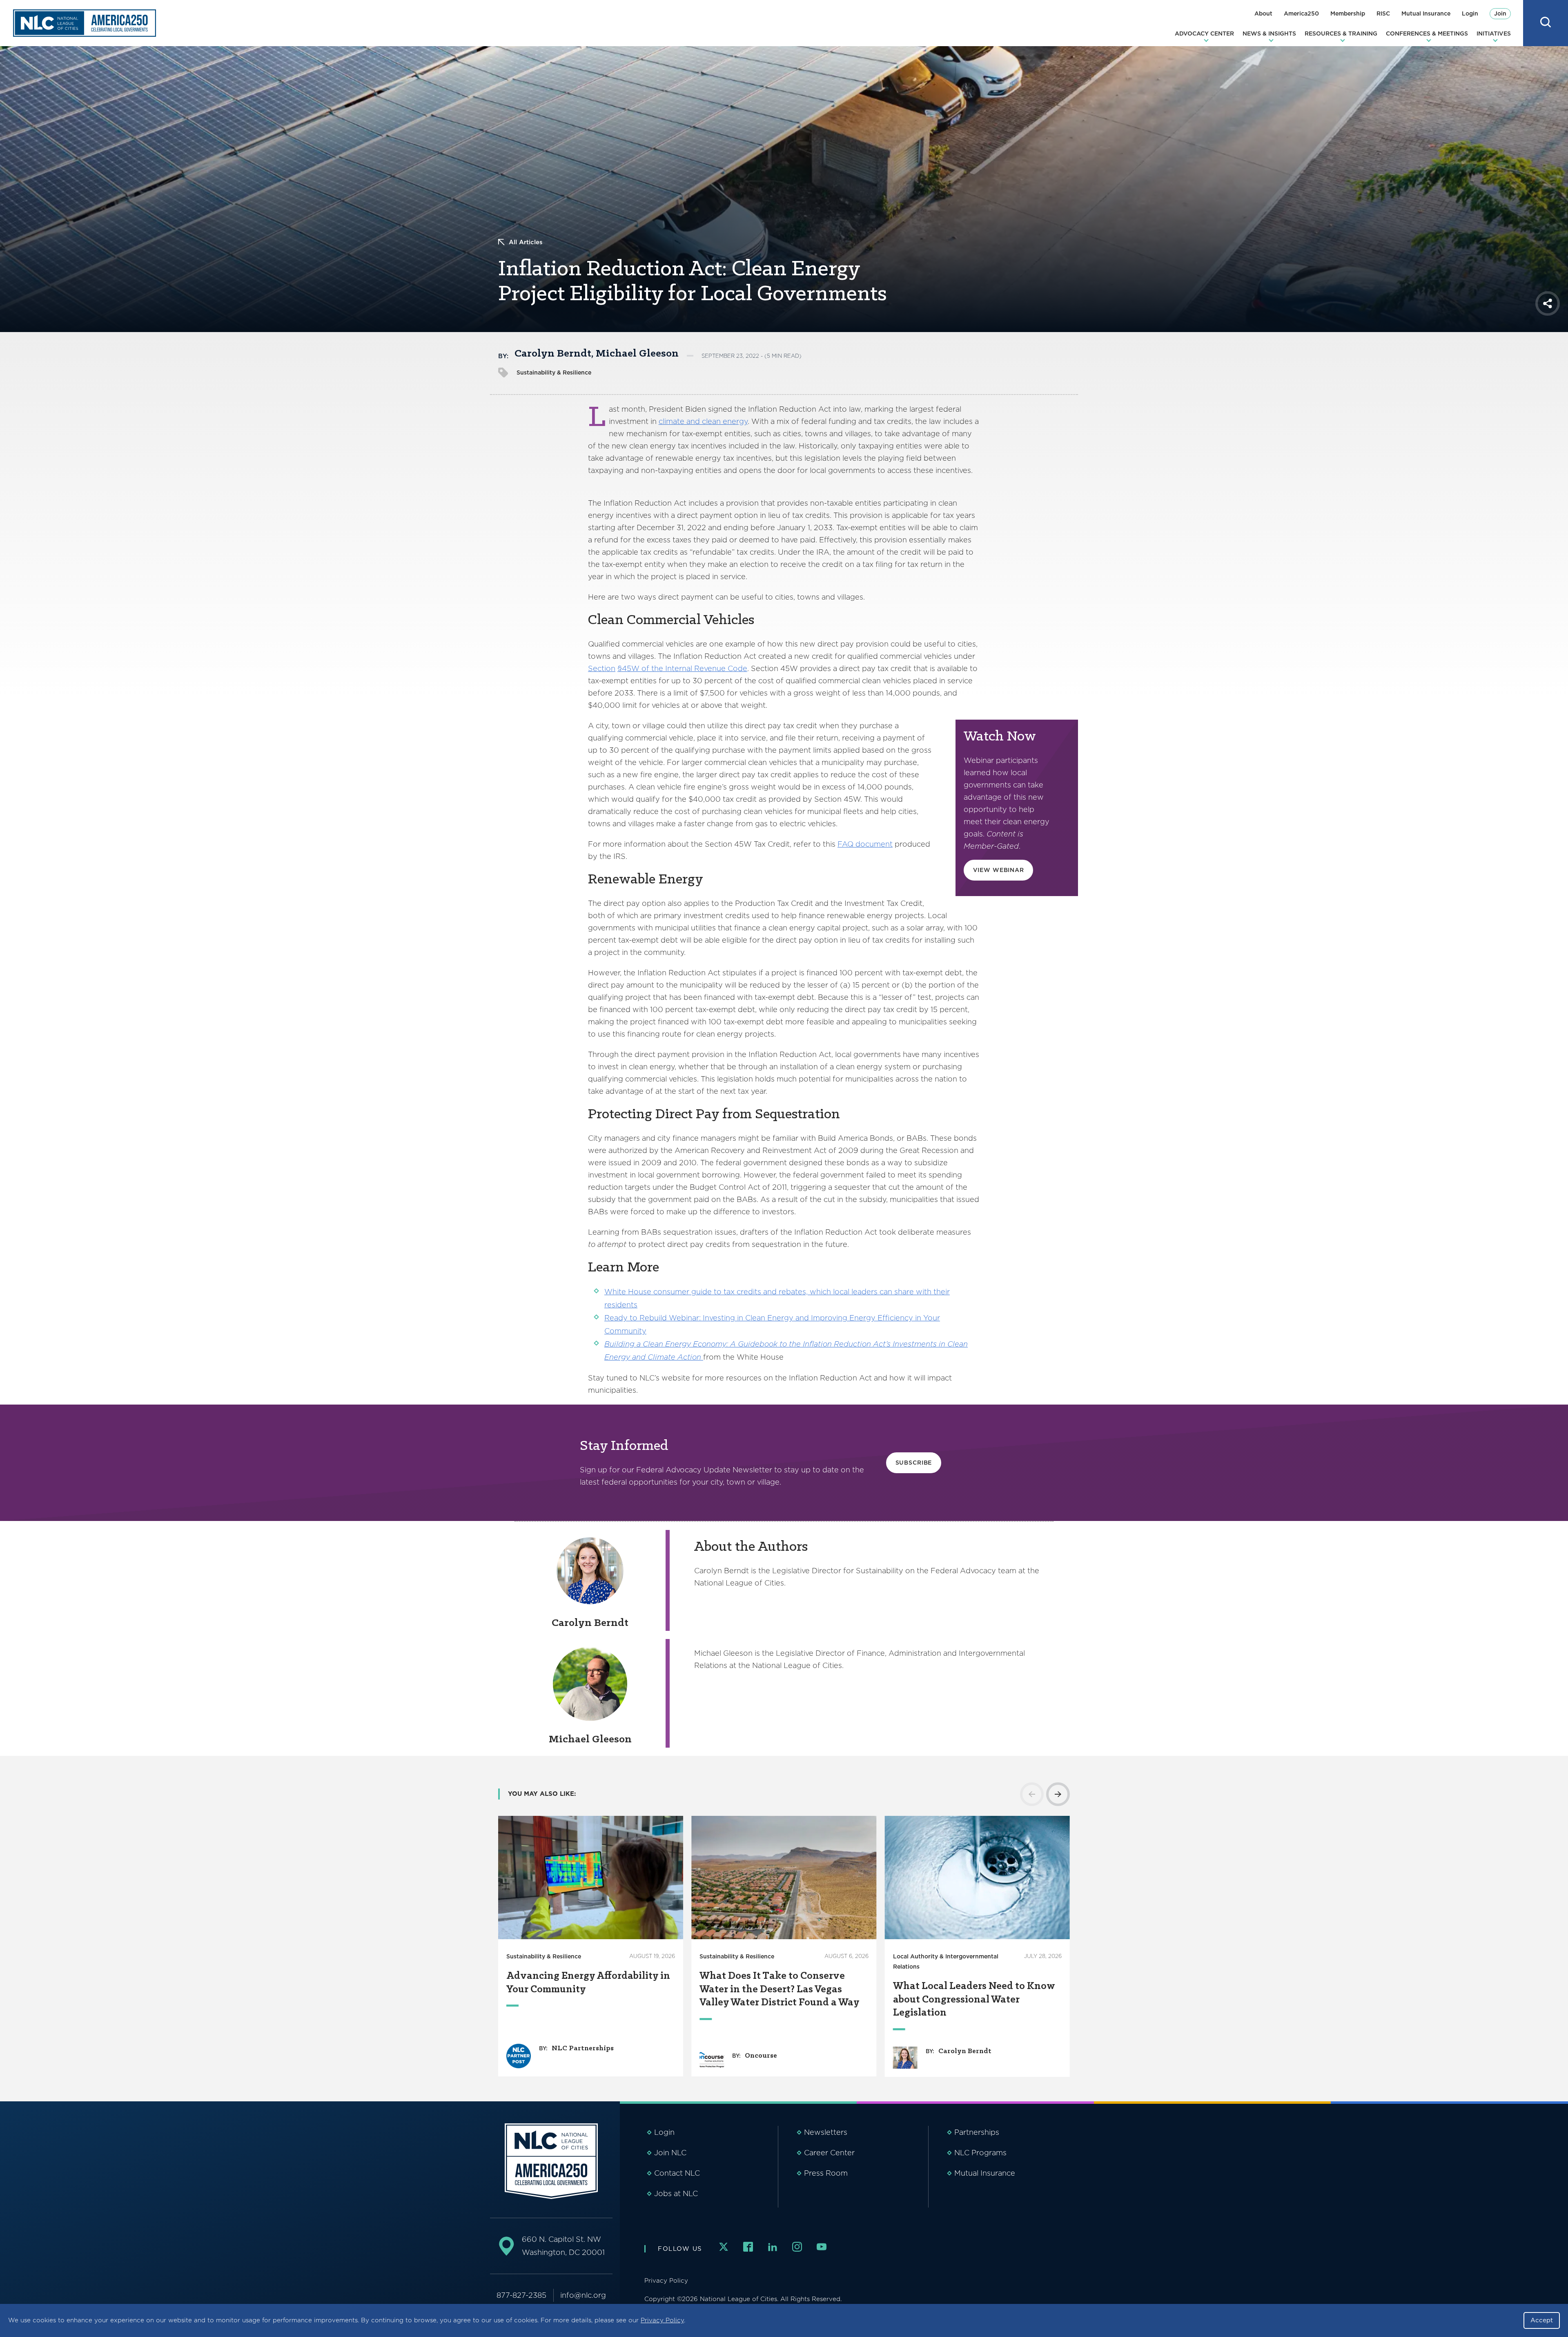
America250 (1301, 13)
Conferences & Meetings (1427, 33)
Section (602, 668)
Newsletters (826, 2132)
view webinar (999, 870)
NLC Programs (980, 2153)
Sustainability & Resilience (554, 372)
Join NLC (670, 2153)
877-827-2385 (521, 2295)
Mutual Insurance (1426, 13)
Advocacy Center (1204, 33)
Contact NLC (677, 2173)
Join (1500, 13)
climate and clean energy (703, 421)
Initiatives (1494, 33)
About (1263, 13)
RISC (1383, 13)
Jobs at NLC (676, 2193)
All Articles (526, 242)
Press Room (826, 2173)
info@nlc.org (583, 2295)
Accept (1542, 2320)
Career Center (829, 2153)
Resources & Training (1341, 33)
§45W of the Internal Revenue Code (682, 668)
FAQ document (865, 844)
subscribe (914, 1463)
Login (1470, 13)
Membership (1348, 13)
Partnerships (977, 2132)
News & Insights (1269, 33)
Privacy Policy (662, 2320)
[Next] (1058, 1794)
